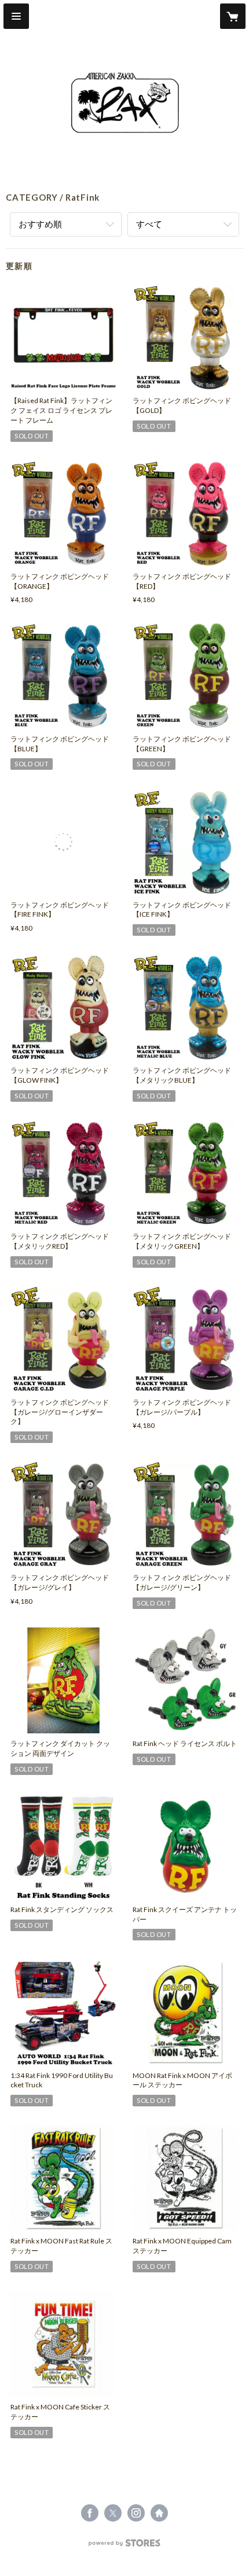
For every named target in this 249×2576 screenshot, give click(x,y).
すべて (149, 224)
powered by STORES (125, 2546)
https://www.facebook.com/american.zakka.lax (90, 2513)
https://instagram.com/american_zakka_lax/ (136, 2513)
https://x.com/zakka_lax (113, 2513)
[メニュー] (16, 16)
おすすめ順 (40, 224)
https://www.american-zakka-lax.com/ (159, 2513)
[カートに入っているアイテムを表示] (233, 16)
